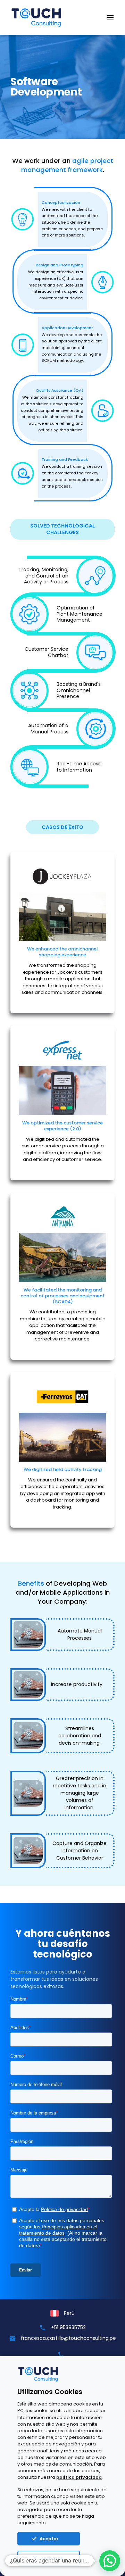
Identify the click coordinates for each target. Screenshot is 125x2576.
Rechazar (52, 2558)
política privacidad (79, 2477)
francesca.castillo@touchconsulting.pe (68, 2338)
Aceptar (49, 2539)
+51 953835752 (68, 2327)
